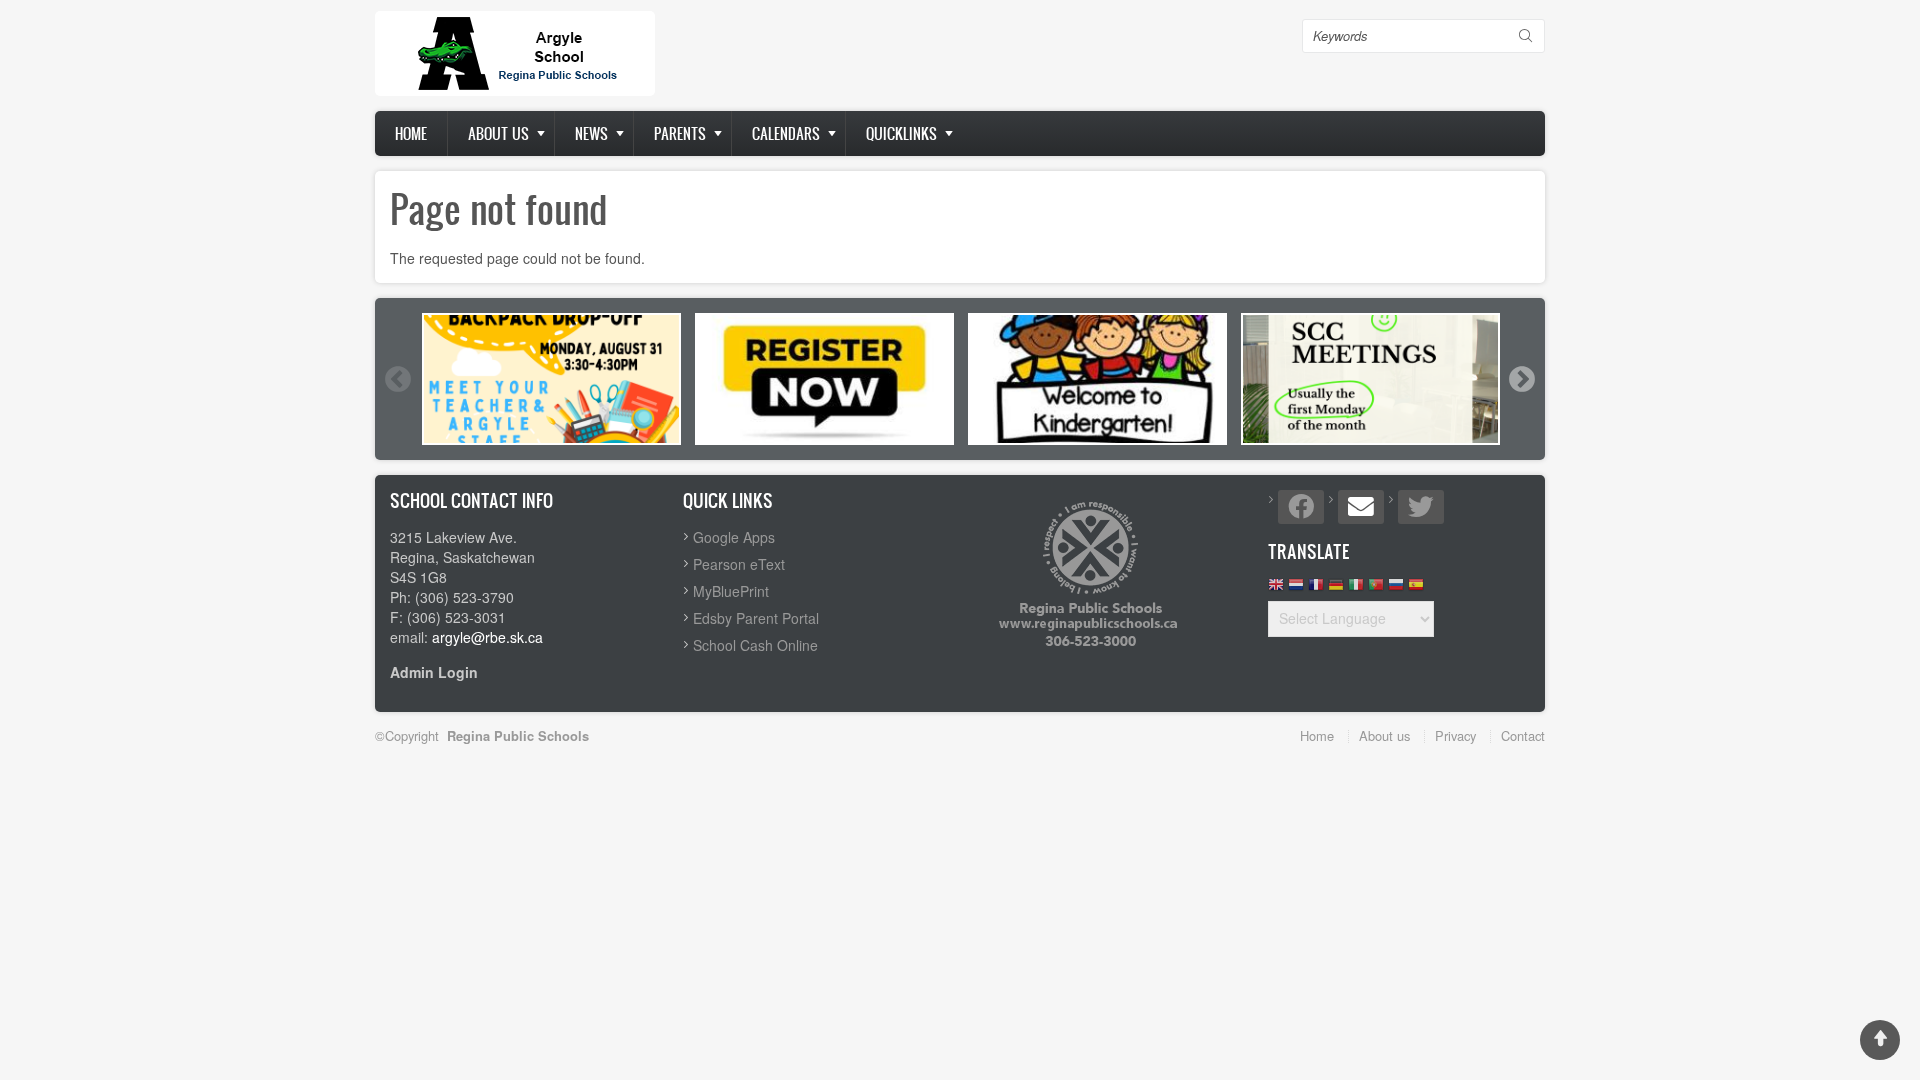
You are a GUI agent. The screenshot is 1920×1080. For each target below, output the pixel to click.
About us (498, 133)
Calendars (786, 133)
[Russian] (1396, 589)
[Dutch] (1296, 589)
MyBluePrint (731, 591)
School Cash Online (755, 645)
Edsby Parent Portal (756, 618)
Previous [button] (397, 379)
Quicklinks (901, 133)
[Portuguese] (1376, 589)
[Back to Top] (1880, 1040)
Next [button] (1521, 379)
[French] (1316, 589)
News (591, 133)
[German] (1336, 589)
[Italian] (1356, 589)
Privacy (1455, 735)
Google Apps (734, 537)
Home (411, 133)
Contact (1523, 735)
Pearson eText (739, 564)
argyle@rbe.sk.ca (487, 637)
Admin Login (434, 672)
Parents (680, 133)
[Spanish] (1416, 589)
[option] (551, 379)
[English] (1276, 589)
